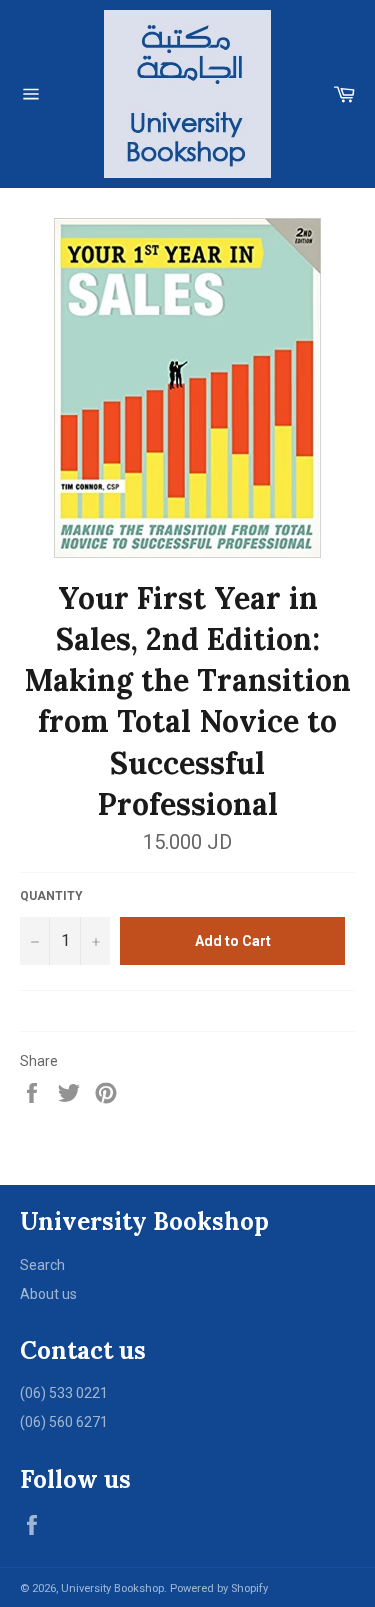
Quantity (51, 896)
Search (42, 1265)
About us (48, 1294)
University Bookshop (112, 1588)
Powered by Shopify (219, 1588)
